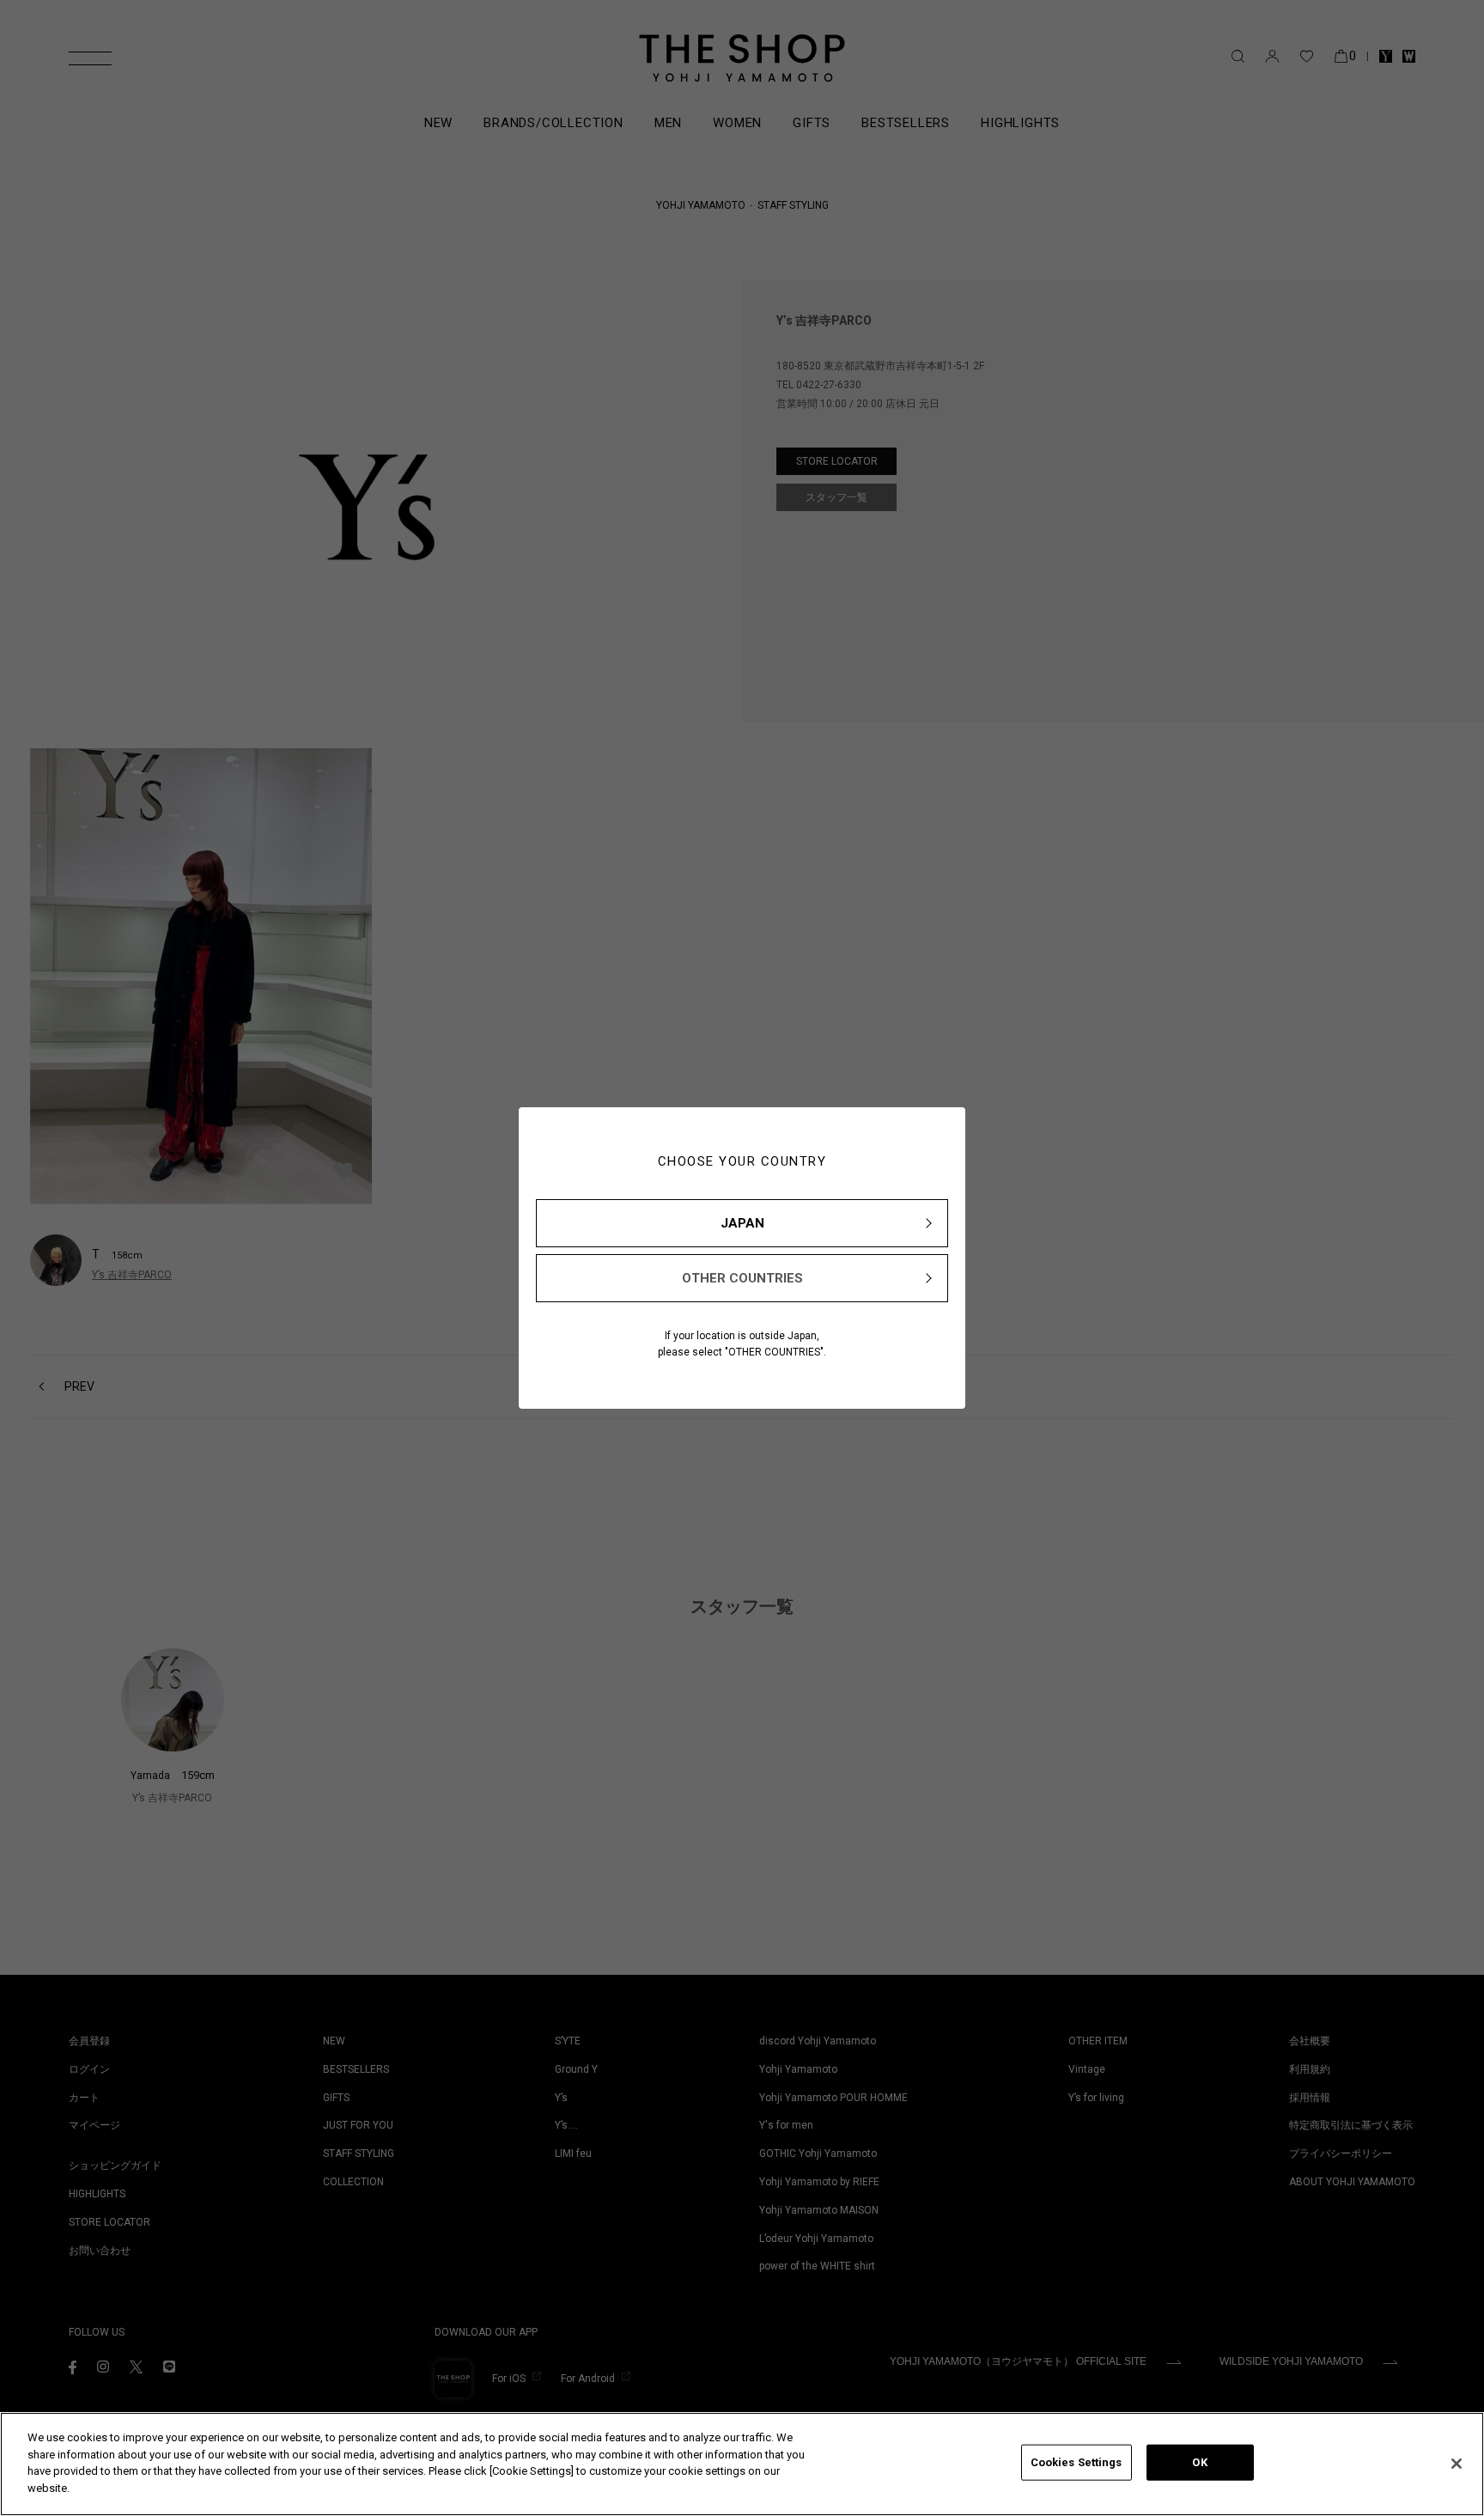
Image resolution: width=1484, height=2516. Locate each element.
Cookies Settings (1077, 2462)
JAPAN (742, 1223)
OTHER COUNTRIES (742, 1278)
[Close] (1457, 2464)
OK (1199, 2462)
